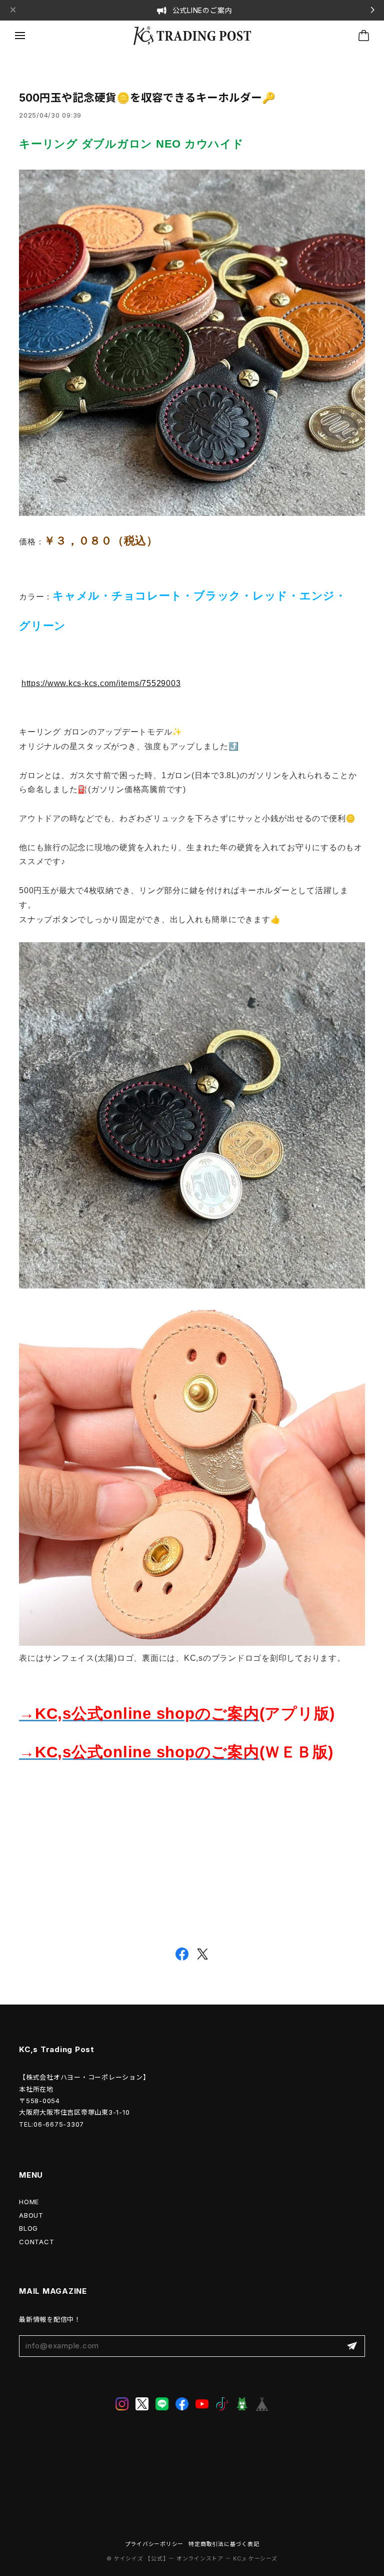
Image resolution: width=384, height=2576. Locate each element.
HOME (29, 2202)
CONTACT (36, 2242)
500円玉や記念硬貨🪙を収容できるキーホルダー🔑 (147, 98)
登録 (352, 2346)
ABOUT (31, 2215)
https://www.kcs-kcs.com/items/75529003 (101, 683)
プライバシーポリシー (154, 2544)
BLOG (28, 2228)
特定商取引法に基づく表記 (224, 2544)
